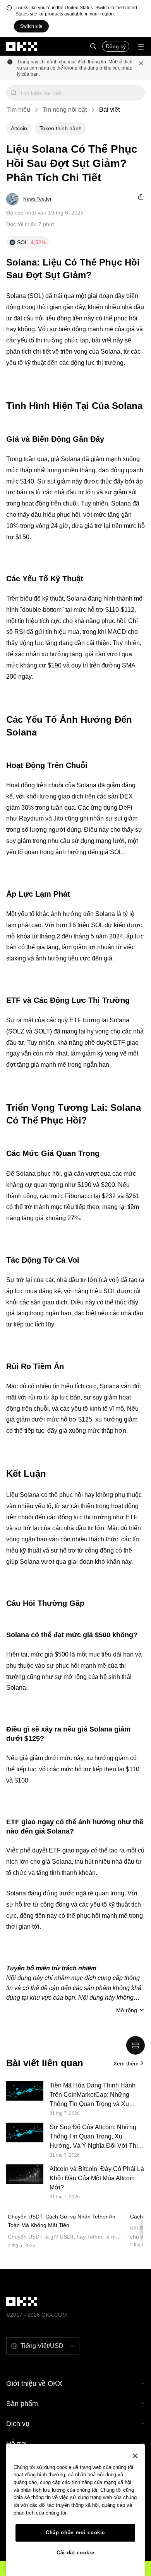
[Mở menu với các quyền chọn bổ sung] (141, 47)
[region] (75, 2510)
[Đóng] (135, 2456)
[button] (93, 46)
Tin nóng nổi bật (65, 110)
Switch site (31, 26)
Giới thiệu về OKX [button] (34, 2384)
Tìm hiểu (18, 110)
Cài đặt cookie (75, 2553)
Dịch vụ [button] (18, 2424)
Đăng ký (116, 46)
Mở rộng (127, 2010)
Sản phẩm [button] (22, 2404)
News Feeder (37, 199)
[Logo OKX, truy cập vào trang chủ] (22, 46)
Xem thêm (126, 2064)
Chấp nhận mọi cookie (75, 2533)
